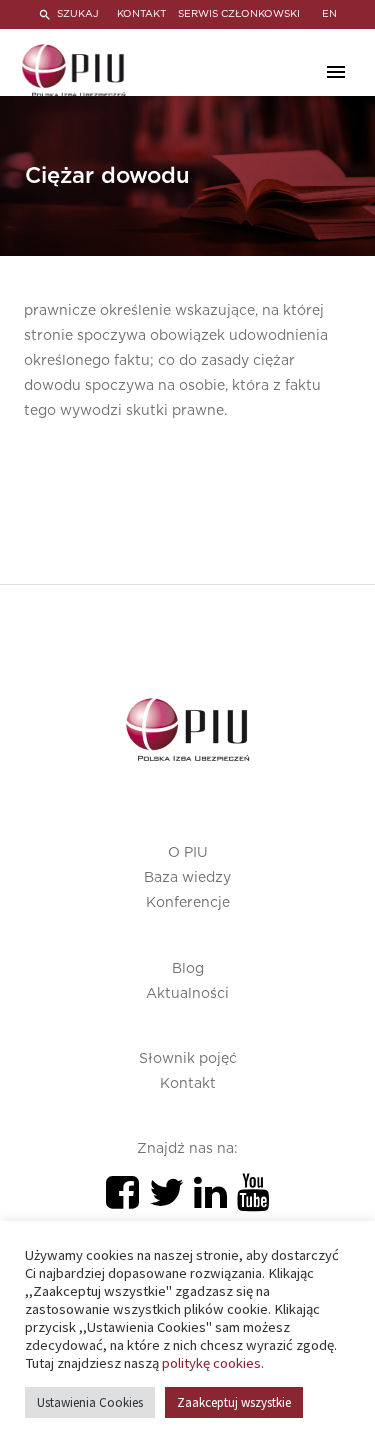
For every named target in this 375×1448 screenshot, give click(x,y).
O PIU (188, 853)
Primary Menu (336, 72)
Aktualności (187, 994)
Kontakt (188, 1084)
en (329, 14)
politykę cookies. (213, 1363)
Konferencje (188, 903)
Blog (188, 969)
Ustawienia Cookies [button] (90, 1402)
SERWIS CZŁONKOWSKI (239, 14)
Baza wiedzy (187, 878)
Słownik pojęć (188, 1059)
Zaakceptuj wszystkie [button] (234, 1402)
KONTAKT (141, 14)
